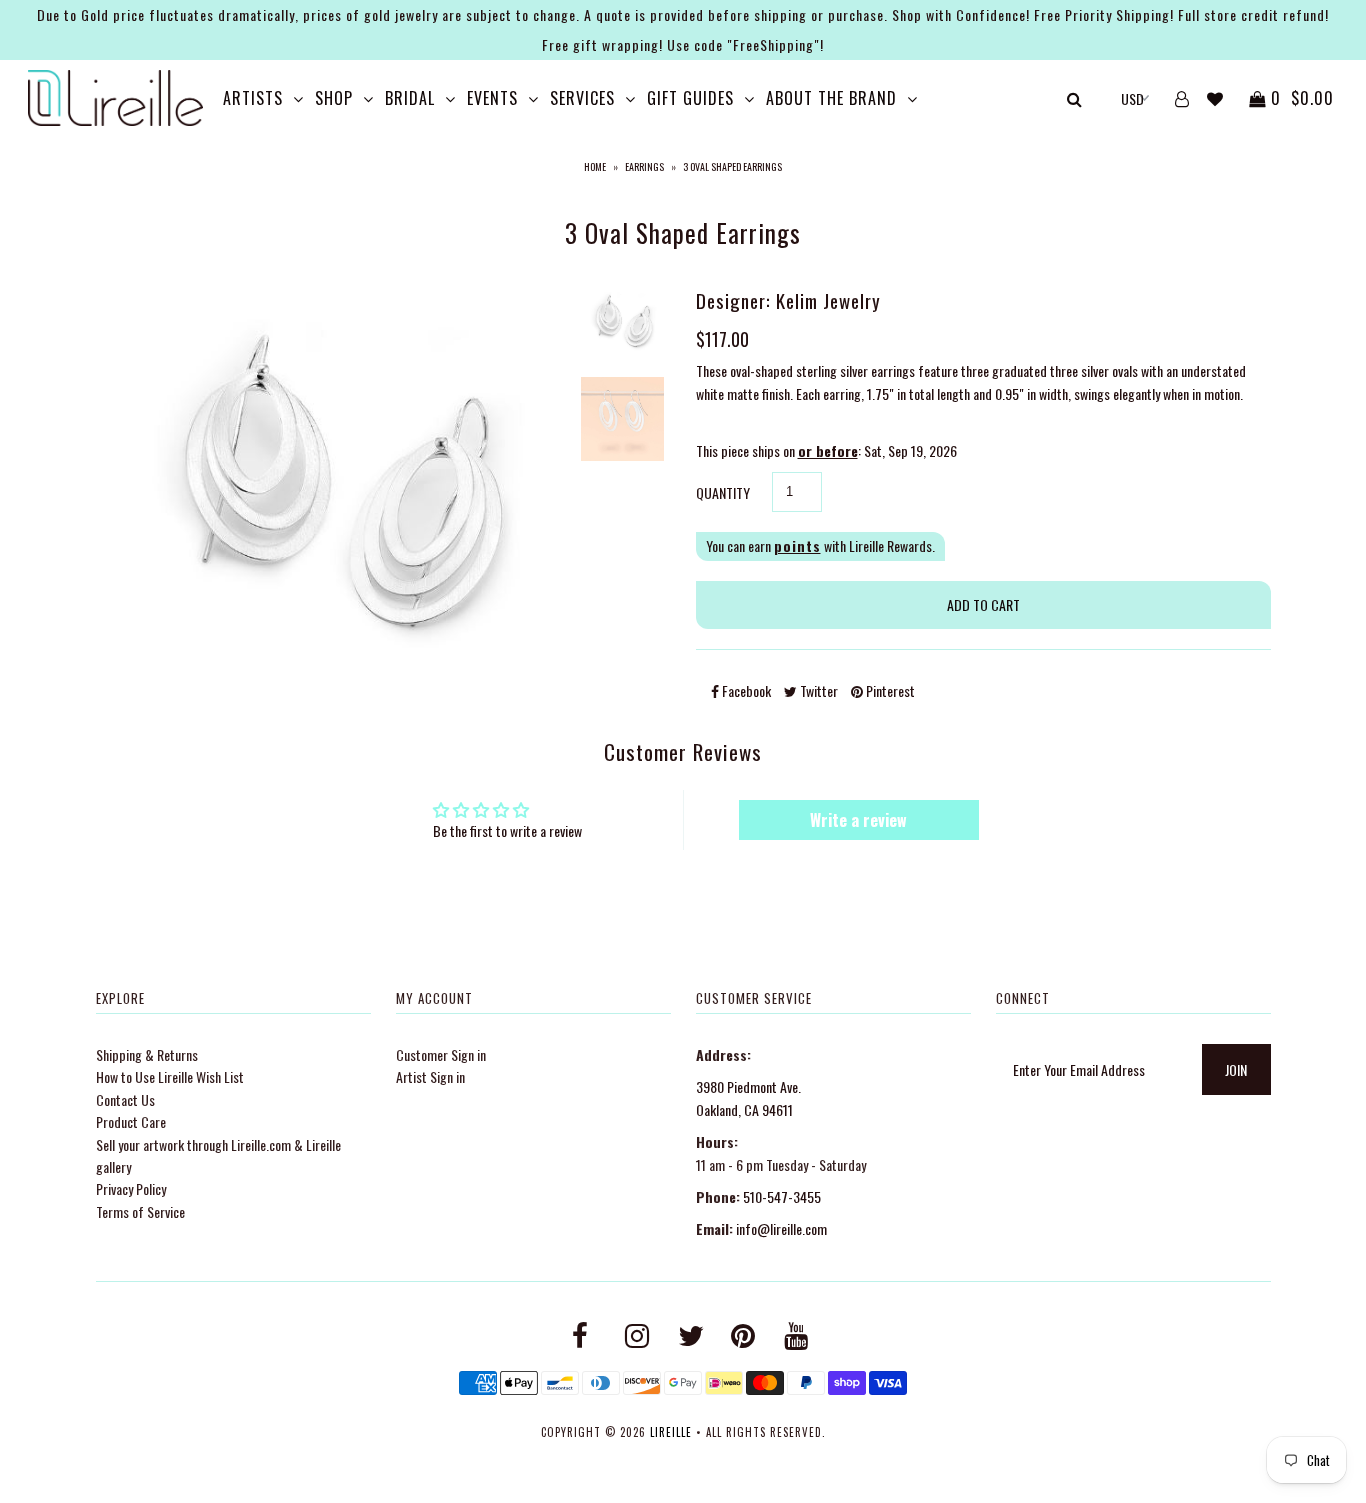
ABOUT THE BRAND (831, 98)
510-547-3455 (782, 1196)
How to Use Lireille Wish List (170, 1076)
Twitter (817, 690)
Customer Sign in (441, 1054)
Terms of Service (140, 1211)
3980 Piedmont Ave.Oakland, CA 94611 (748, 1097)
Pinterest (889, 690)
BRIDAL (410, 98)
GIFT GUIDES (690, 98)
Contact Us (125, 1099)
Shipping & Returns (147, 1054)
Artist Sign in (430, 1076)
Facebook (745, 690)
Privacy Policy (131, 1188)
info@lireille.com (781, 1228)
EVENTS (492, 98)
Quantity (723, 492)
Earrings (644, 166)
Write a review (858, 820)
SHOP (334, 98)
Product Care (131, 1121)
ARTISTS (253, 98)
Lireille (671, 1432)
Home (595, 166)
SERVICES (582, 98)
